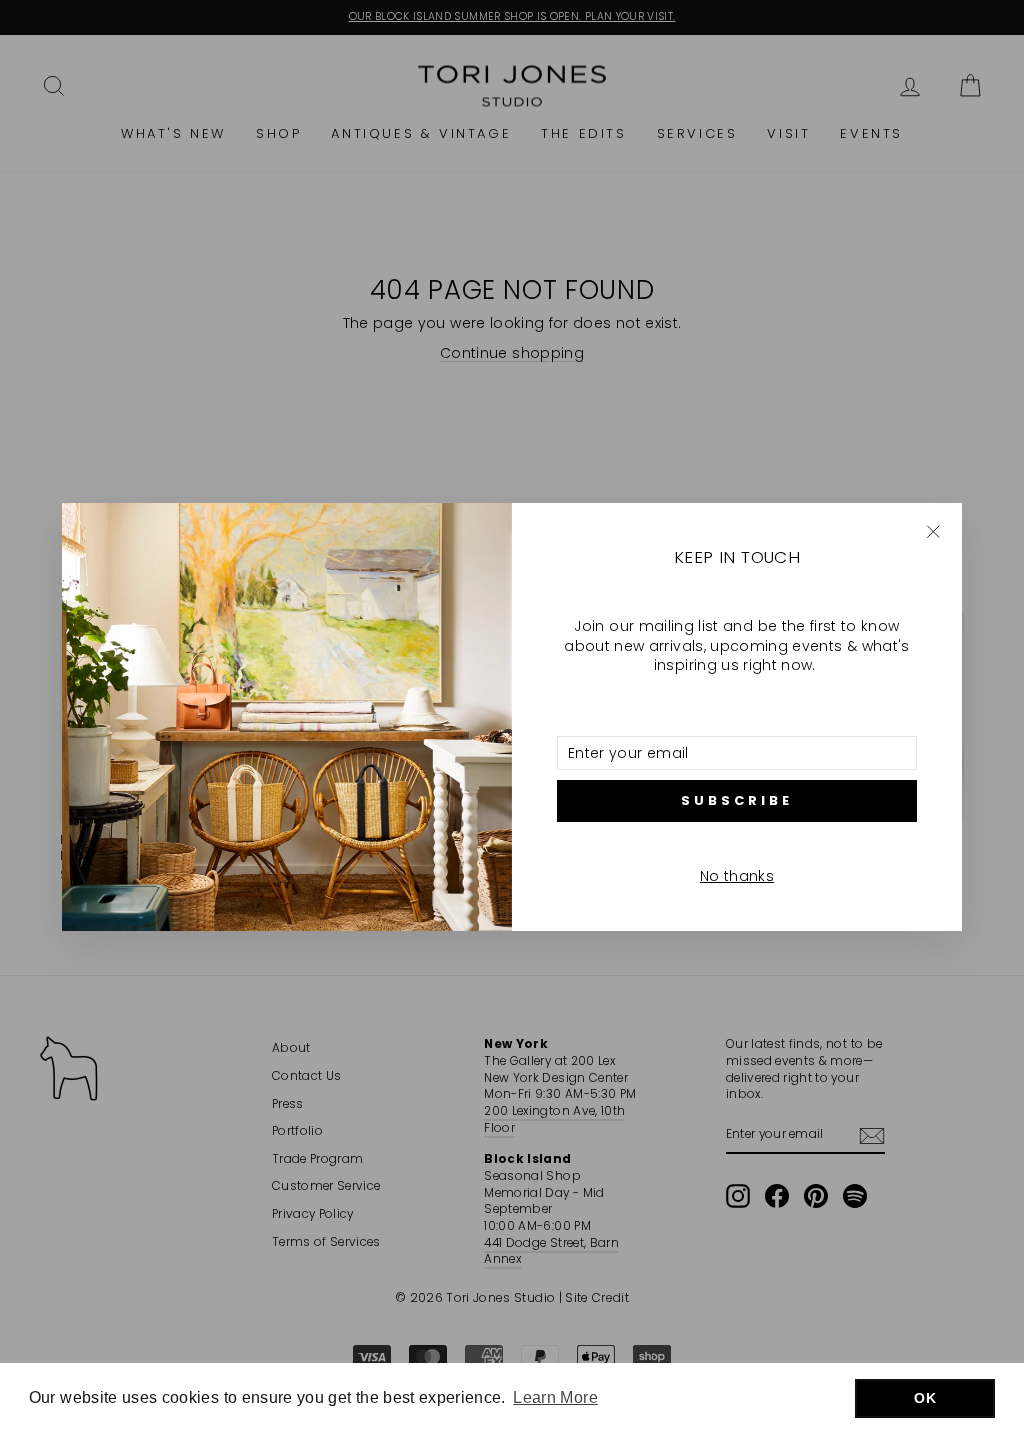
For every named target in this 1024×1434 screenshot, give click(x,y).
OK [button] (925, 1398)
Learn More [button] (555, 1397)
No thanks (737, 876)
